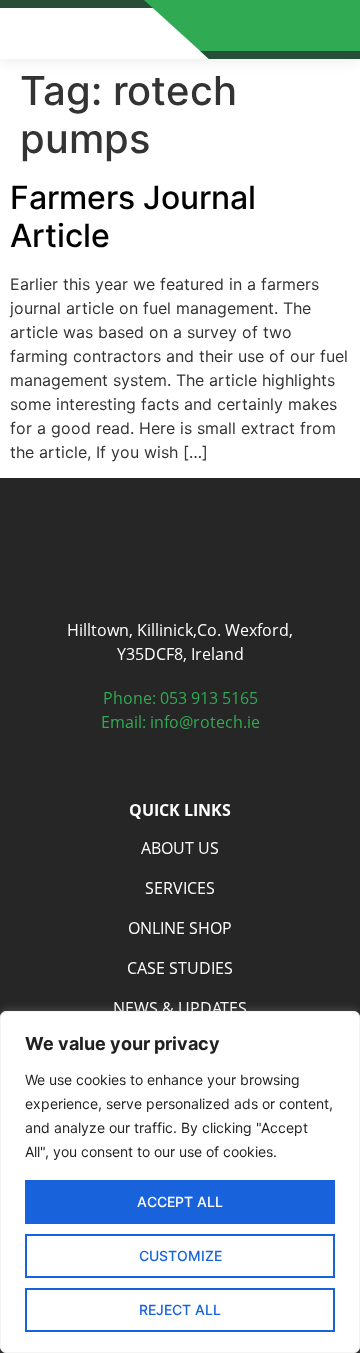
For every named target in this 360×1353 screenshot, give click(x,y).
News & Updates (180, 1008)
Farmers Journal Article (133, 216)
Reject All (180, 1309)
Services (180, 888)
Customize (180, 1255)
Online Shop (180, 928)
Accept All (180, 1201)
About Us (180, 848)
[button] (333, 30)
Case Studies (180, 968)
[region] (180, 1182)
